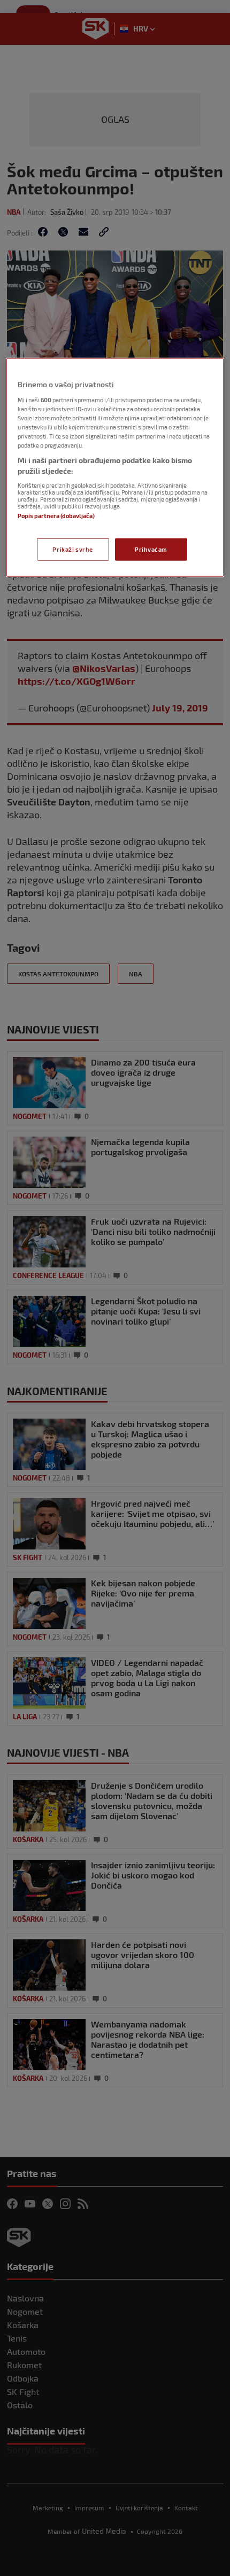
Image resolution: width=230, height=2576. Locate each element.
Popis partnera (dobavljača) (56, 515)
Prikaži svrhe (72, 549)
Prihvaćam (151, 549)
